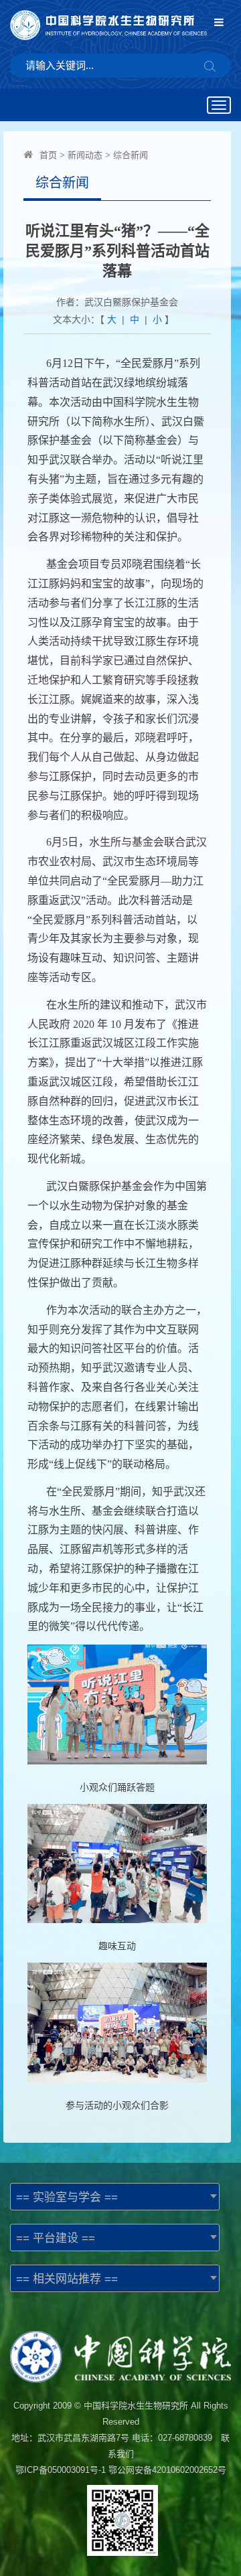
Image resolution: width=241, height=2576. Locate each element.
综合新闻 (131, 155)
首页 (48, 155)
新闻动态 (85, 155)
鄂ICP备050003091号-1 (61, 2470)
